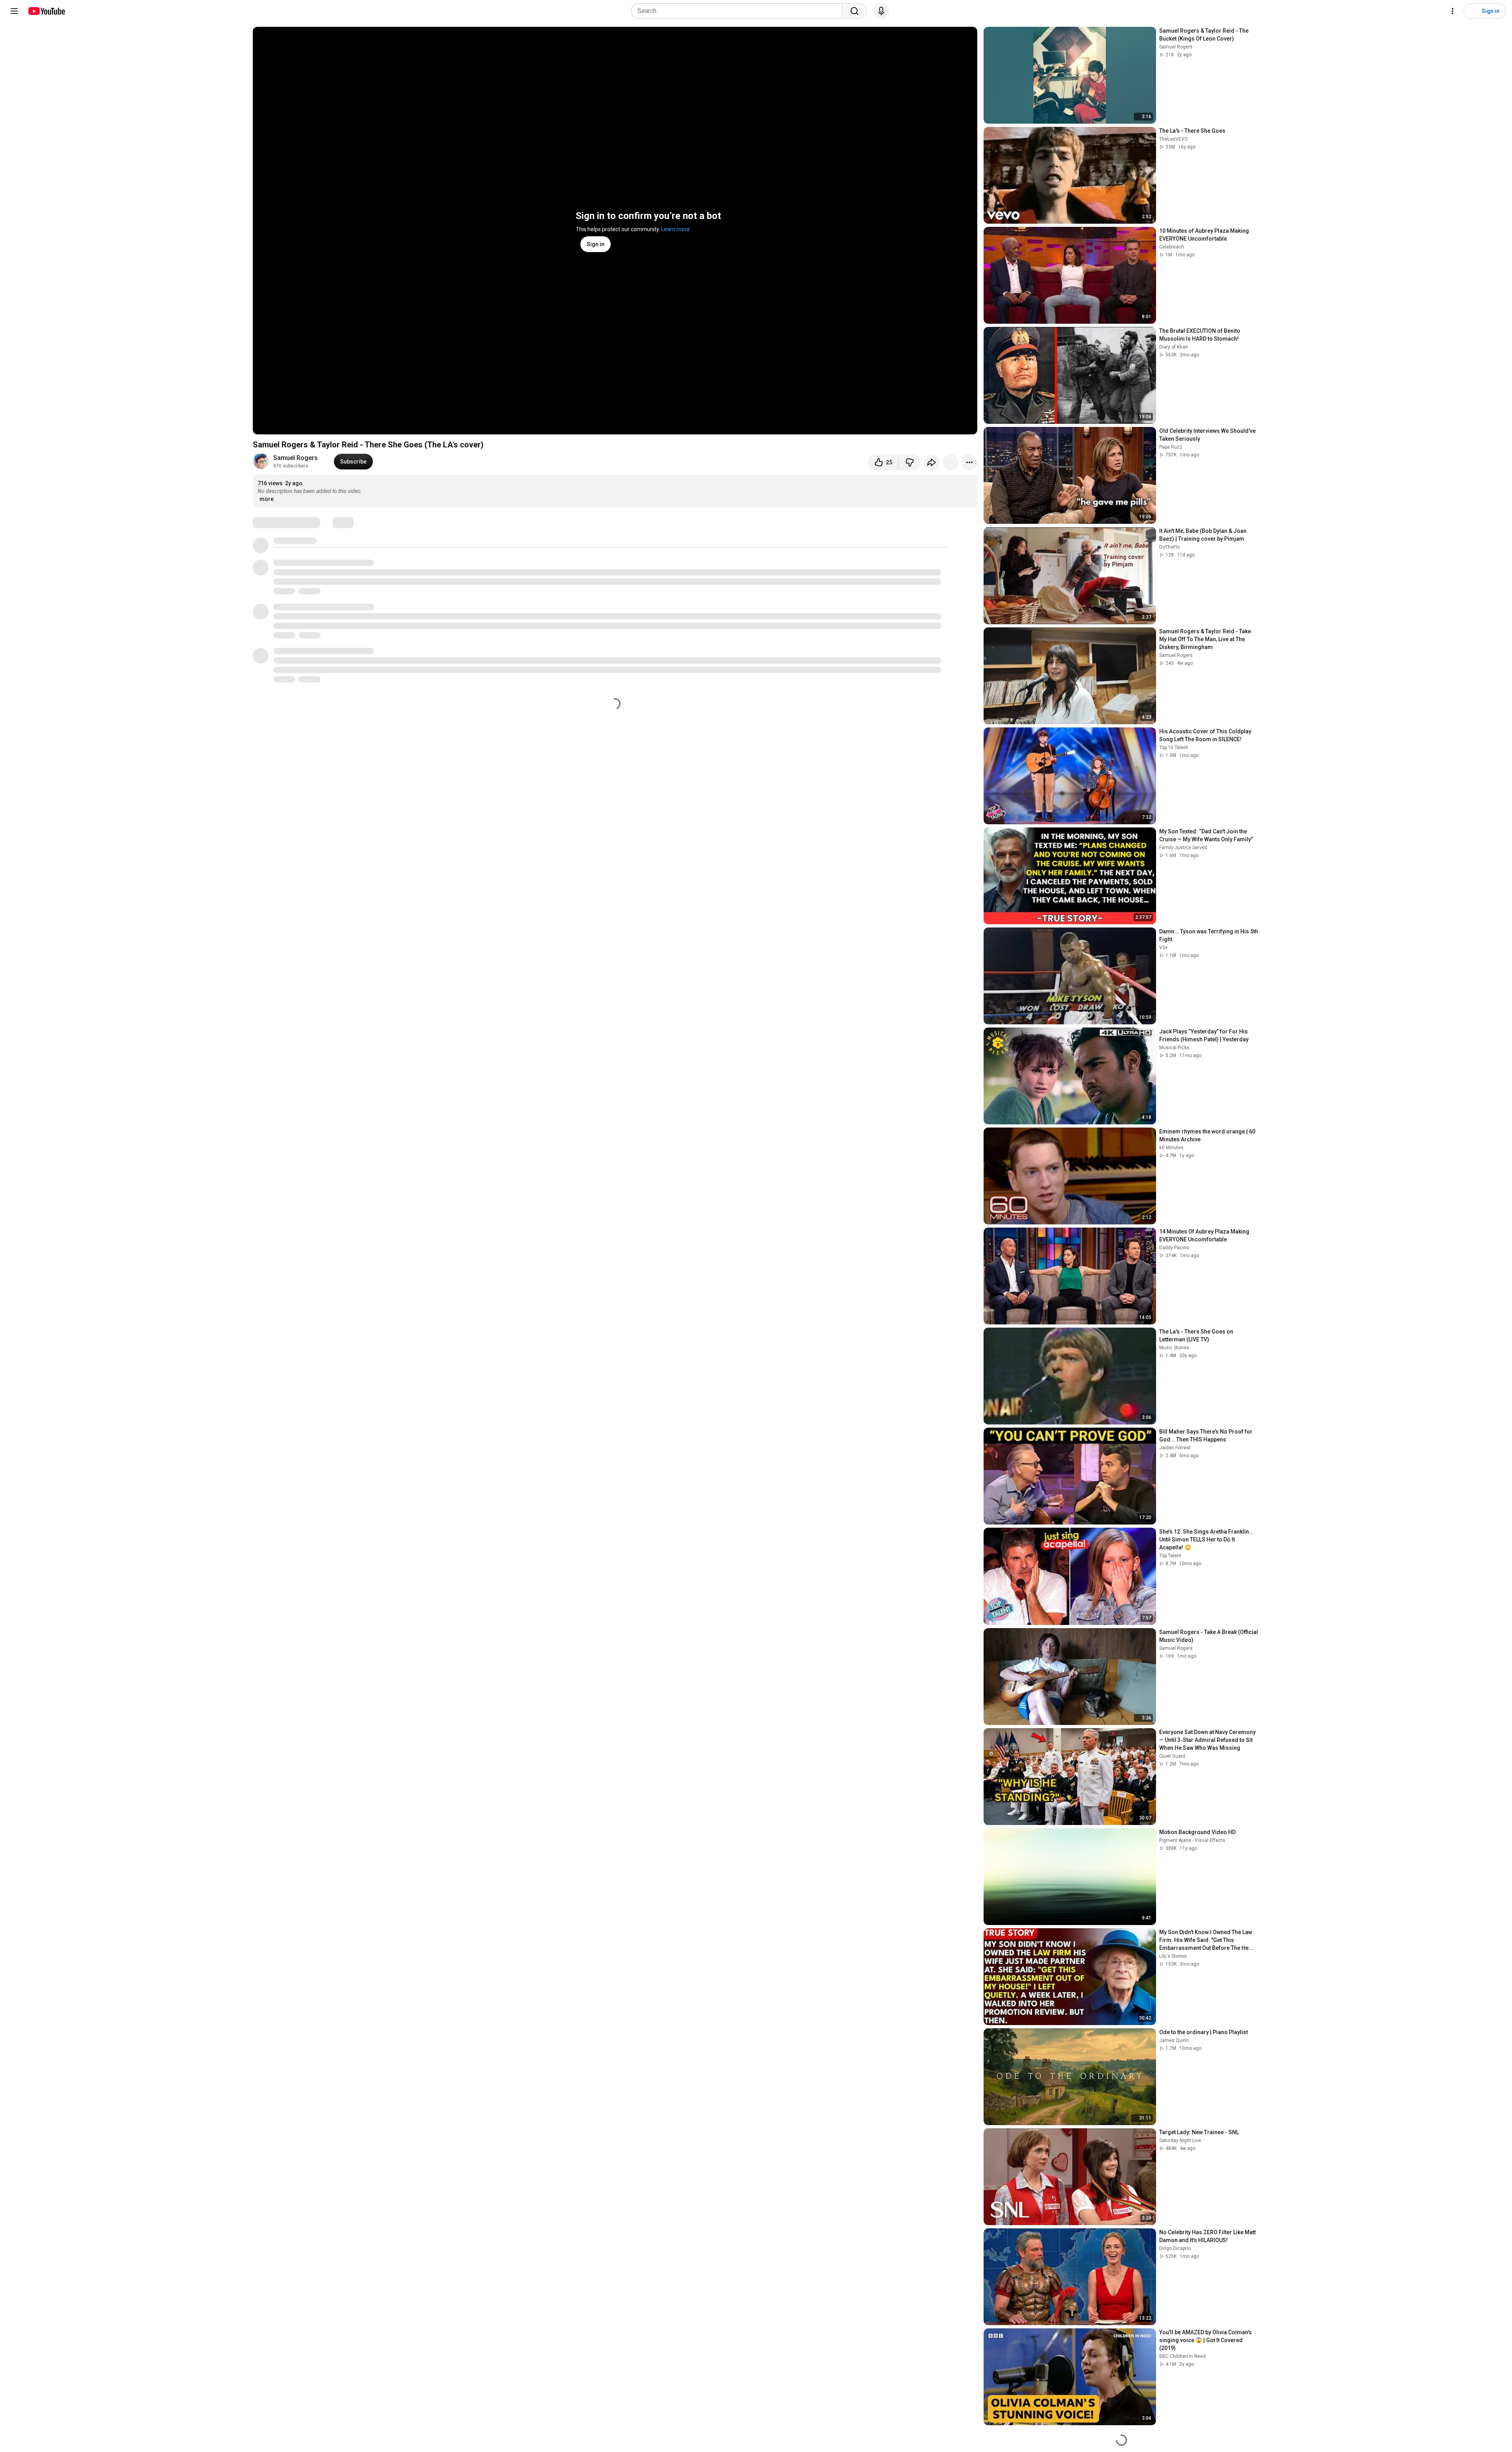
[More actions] (969, 462)
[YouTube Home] (46, 11)
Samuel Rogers (296, 458)
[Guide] (14, 11)
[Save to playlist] (951, 462)
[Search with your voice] (881, 11)
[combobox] (739, 11)
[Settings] (1453, 11)
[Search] (854, 11)
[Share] (932, 462)
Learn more (675, 229)
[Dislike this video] (910, 462)
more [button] (267, 499)
